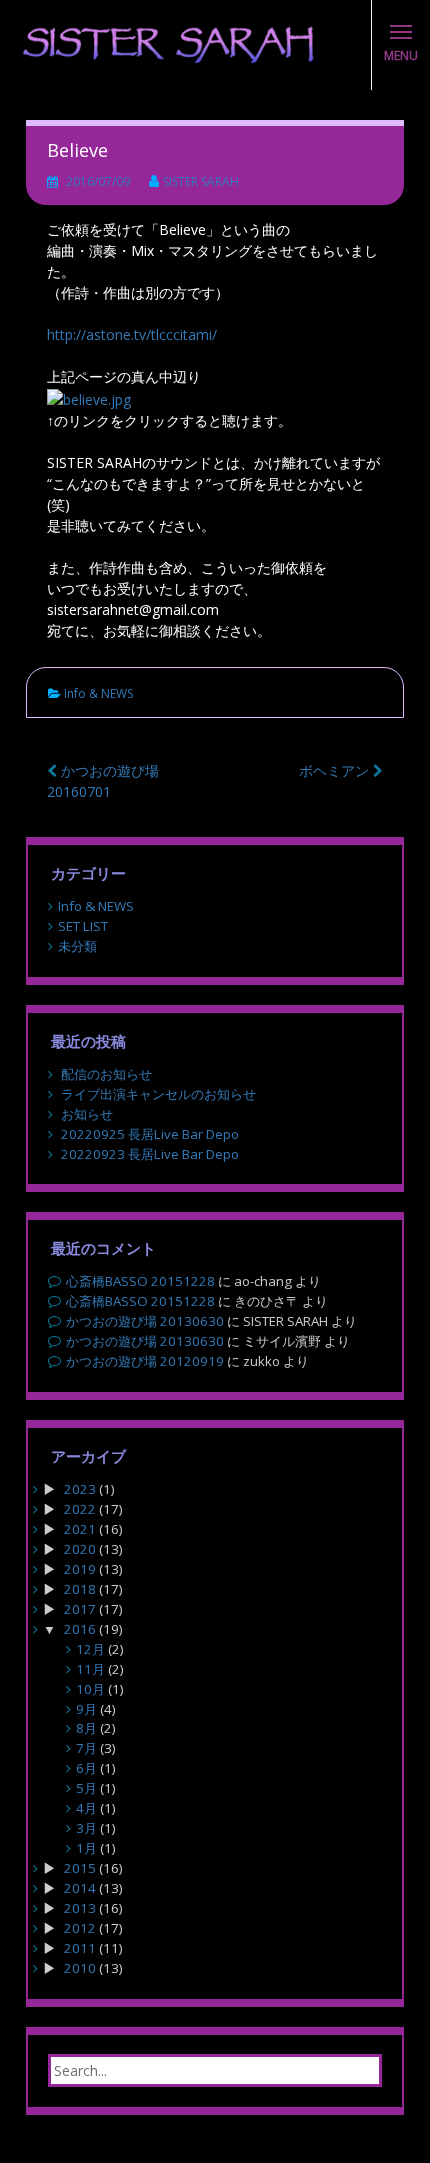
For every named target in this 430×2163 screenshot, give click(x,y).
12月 (90, 1649)
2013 (80, 1908)
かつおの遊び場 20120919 (145, 1361)
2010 (80, 1968)
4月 (86, 1808)
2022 (80, 1509)
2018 (80, 1589)
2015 (80, 1868)
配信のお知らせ (106, 1074)
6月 (86, 1768)
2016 (80, 1629)
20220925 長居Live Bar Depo (150, 1134)
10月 (90, 1689)
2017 (80, 1609)
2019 (80, 1569)
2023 (80, 1489)
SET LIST (83, 926)
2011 (80, 1948)
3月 (86, 1828)
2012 (80, 1928)
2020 (80, 1549)
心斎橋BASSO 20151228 (140, 1281)
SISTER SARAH (201, 181)
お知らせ (87, 1114)
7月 (86, 1748)
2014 (80, 1888)
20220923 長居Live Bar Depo (150, 1154)
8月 (86, 1728)
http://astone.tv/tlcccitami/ (132, 334)
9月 (86, 1709)
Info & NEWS (98, 693)
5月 (86, 1788)
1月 (86, 1848)
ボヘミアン (336, 770)
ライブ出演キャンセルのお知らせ (158, 1094)
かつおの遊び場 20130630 (145, 1321)
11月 (90, 1669)
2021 (80, 1529)
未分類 (77, 946)
